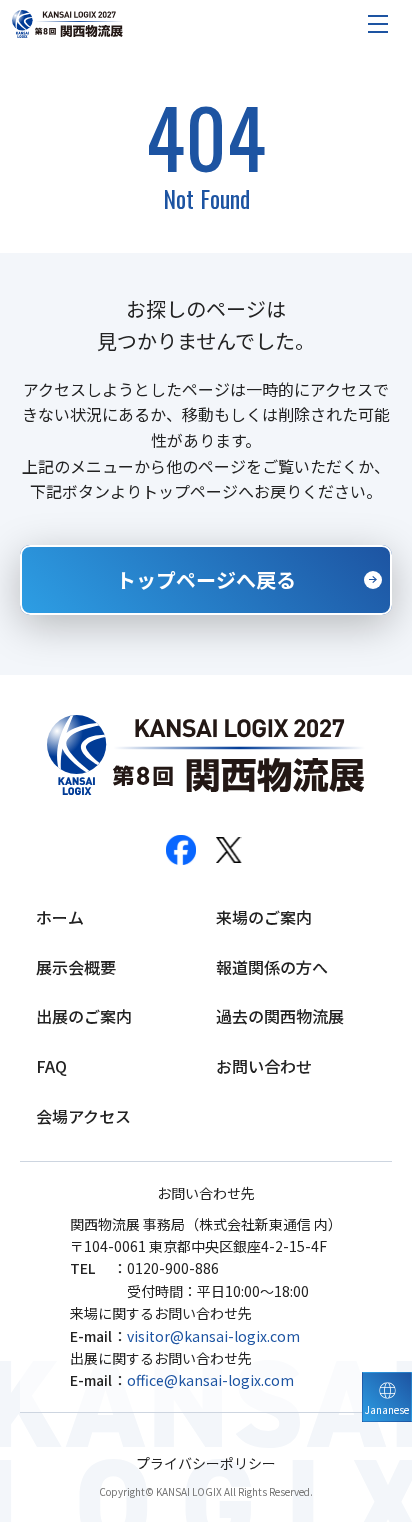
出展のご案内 (84, 1016)
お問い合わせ (264, 1066)
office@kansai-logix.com (210, 1380)
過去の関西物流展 (280, 1016)
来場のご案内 (264, 917)
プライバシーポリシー (206, 1463)
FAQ (51, 1066)
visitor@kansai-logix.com (213, 1336)
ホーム (60, 917)
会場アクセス (83, 1116)
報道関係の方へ (272, 967)
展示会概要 (76, 967)
